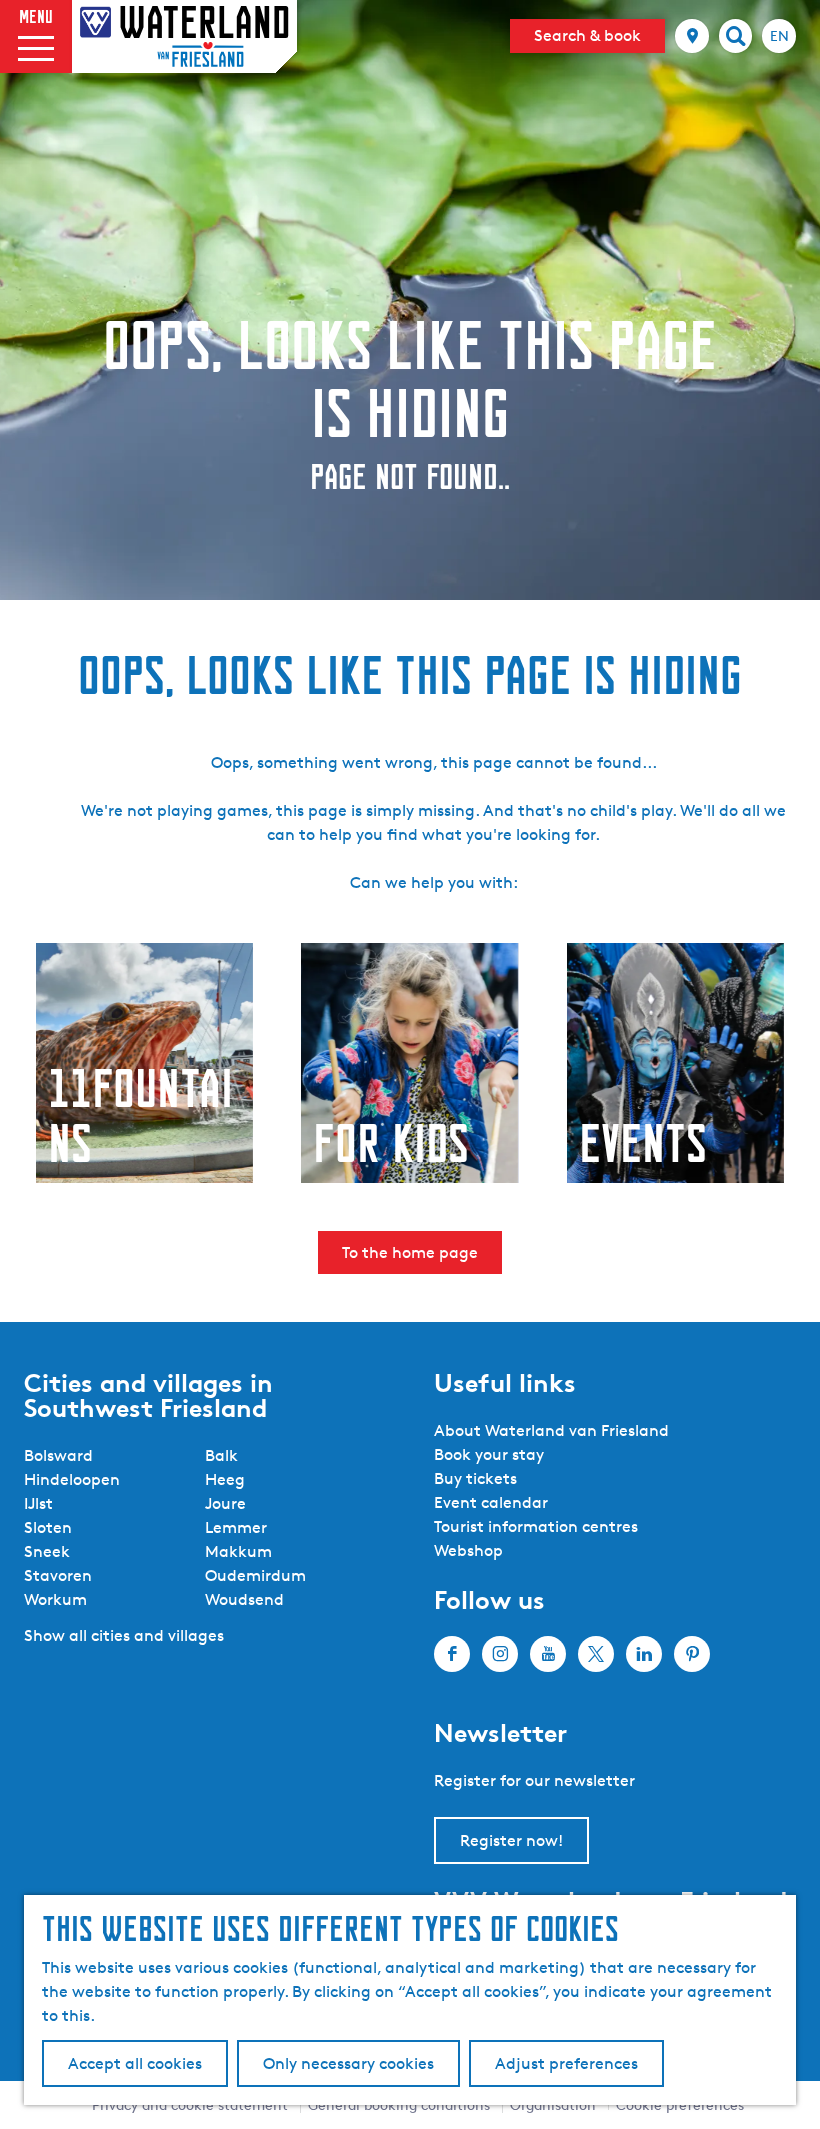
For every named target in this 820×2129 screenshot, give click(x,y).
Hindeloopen (72, 1479)
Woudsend (244, 1599)
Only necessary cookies (348, 2063)
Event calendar (491, 1502)
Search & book (587, 35)
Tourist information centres (536, 1526)
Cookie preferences (680, 2104)
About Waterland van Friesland (551, 1430)
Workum (55, 1599)
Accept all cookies (135, 2063)
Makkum (238, 1551)
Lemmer (236, 1527)
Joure (225, 1503)
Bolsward (58, 1455)
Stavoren (58, 1575)
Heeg (225, 1479)
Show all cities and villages (124, 1635)
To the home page (410, 1252)
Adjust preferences (566, 2063)
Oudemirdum (255, 1575)
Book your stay (489, 1454)
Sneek (47, 1551)
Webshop (468, 1550)
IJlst (38, 1503)
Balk (221, 1455)
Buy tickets (475, 1478)
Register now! (511, 1840)
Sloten (48, 1527)
